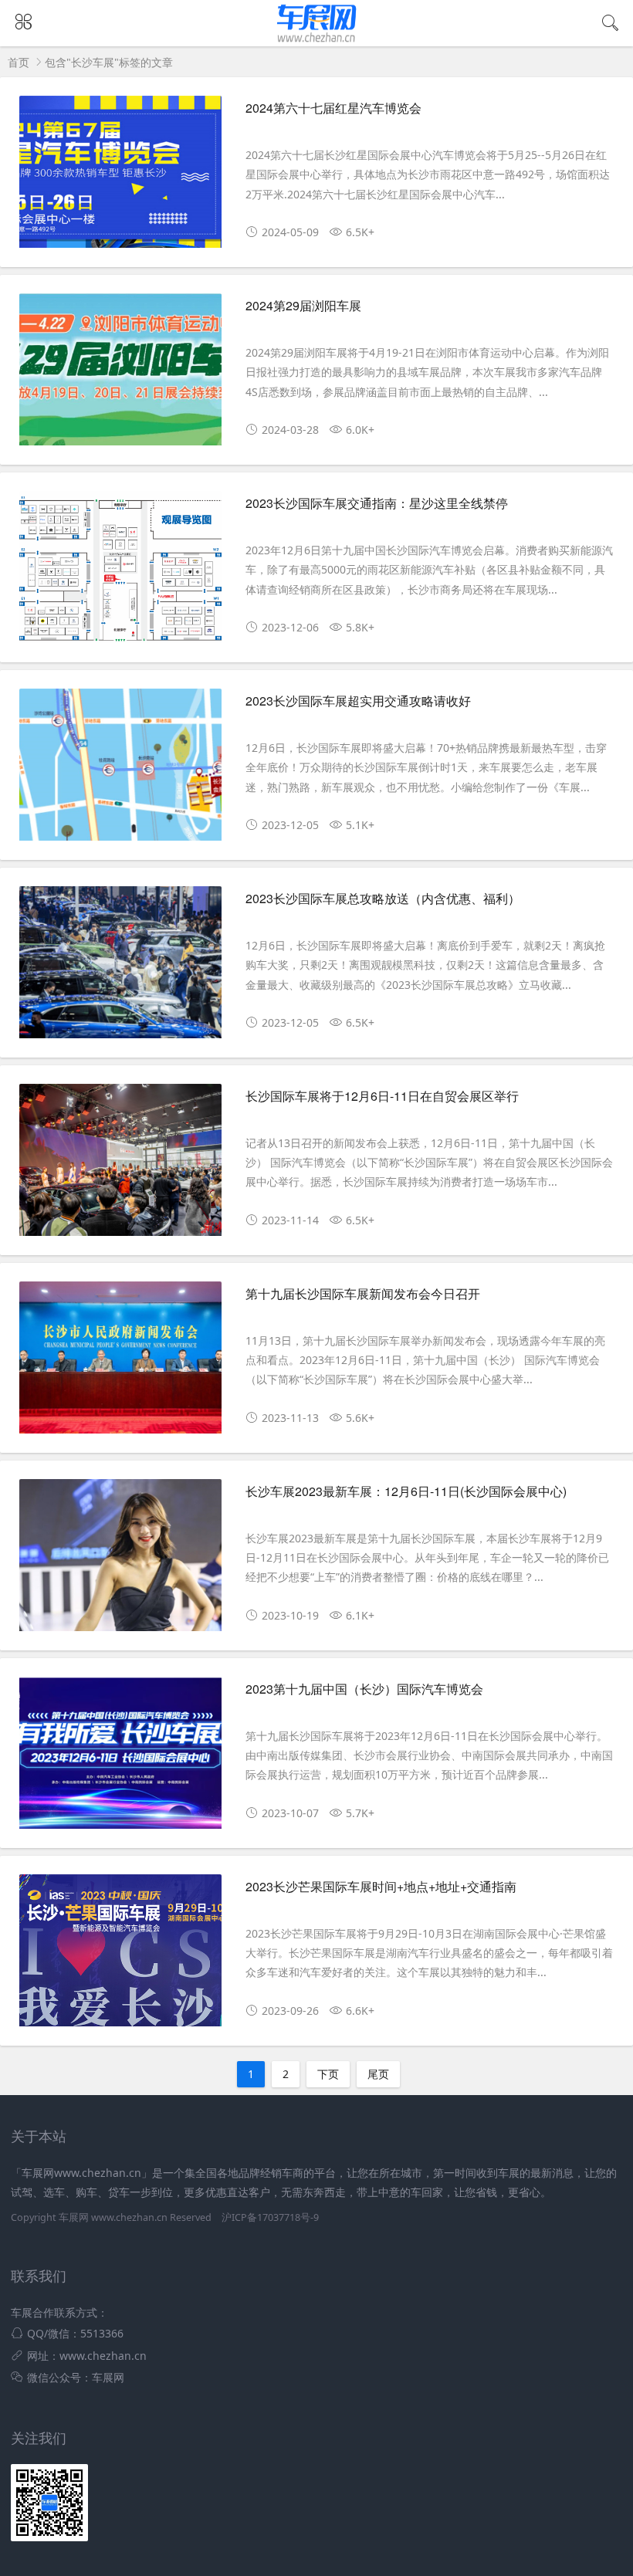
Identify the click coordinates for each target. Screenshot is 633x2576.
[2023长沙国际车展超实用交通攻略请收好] (120, 770)
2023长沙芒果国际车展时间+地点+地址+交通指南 (381, 1886)
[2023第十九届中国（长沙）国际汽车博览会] (120, 1759)
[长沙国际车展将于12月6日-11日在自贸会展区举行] (120, 1166)
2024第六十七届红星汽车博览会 (333, 108)
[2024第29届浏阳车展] (120, 375)
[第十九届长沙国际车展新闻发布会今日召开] (120, 1363)
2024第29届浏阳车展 (303, 305)
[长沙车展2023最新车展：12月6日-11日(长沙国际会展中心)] (120, 1561)
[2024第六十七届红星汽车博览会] (120, 178)
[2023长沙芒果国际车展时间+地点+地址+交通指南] (120, 1956)
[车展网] (317, 42)
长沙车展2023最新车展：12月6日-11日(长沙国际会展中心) (406, 1491)
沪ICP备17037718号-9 (270, 2217)
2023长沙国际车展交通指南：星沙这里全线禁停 (377, 503)
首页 (19, 62)
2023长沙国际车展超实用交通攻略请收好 (358, 701)
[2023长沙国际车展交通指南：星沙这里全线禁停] (120, 573)
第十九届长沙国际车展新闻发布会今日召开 (363, 1293)
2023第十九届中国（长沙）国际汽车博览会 (364, 1689)
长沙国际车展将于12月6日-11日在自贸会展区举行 (382, 1096)
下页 (328, 2074)
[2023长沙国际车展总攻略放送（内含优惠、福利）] (120, 968)
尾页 (378, 2074)
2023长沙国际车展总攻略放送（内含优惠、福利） (383, 898)
